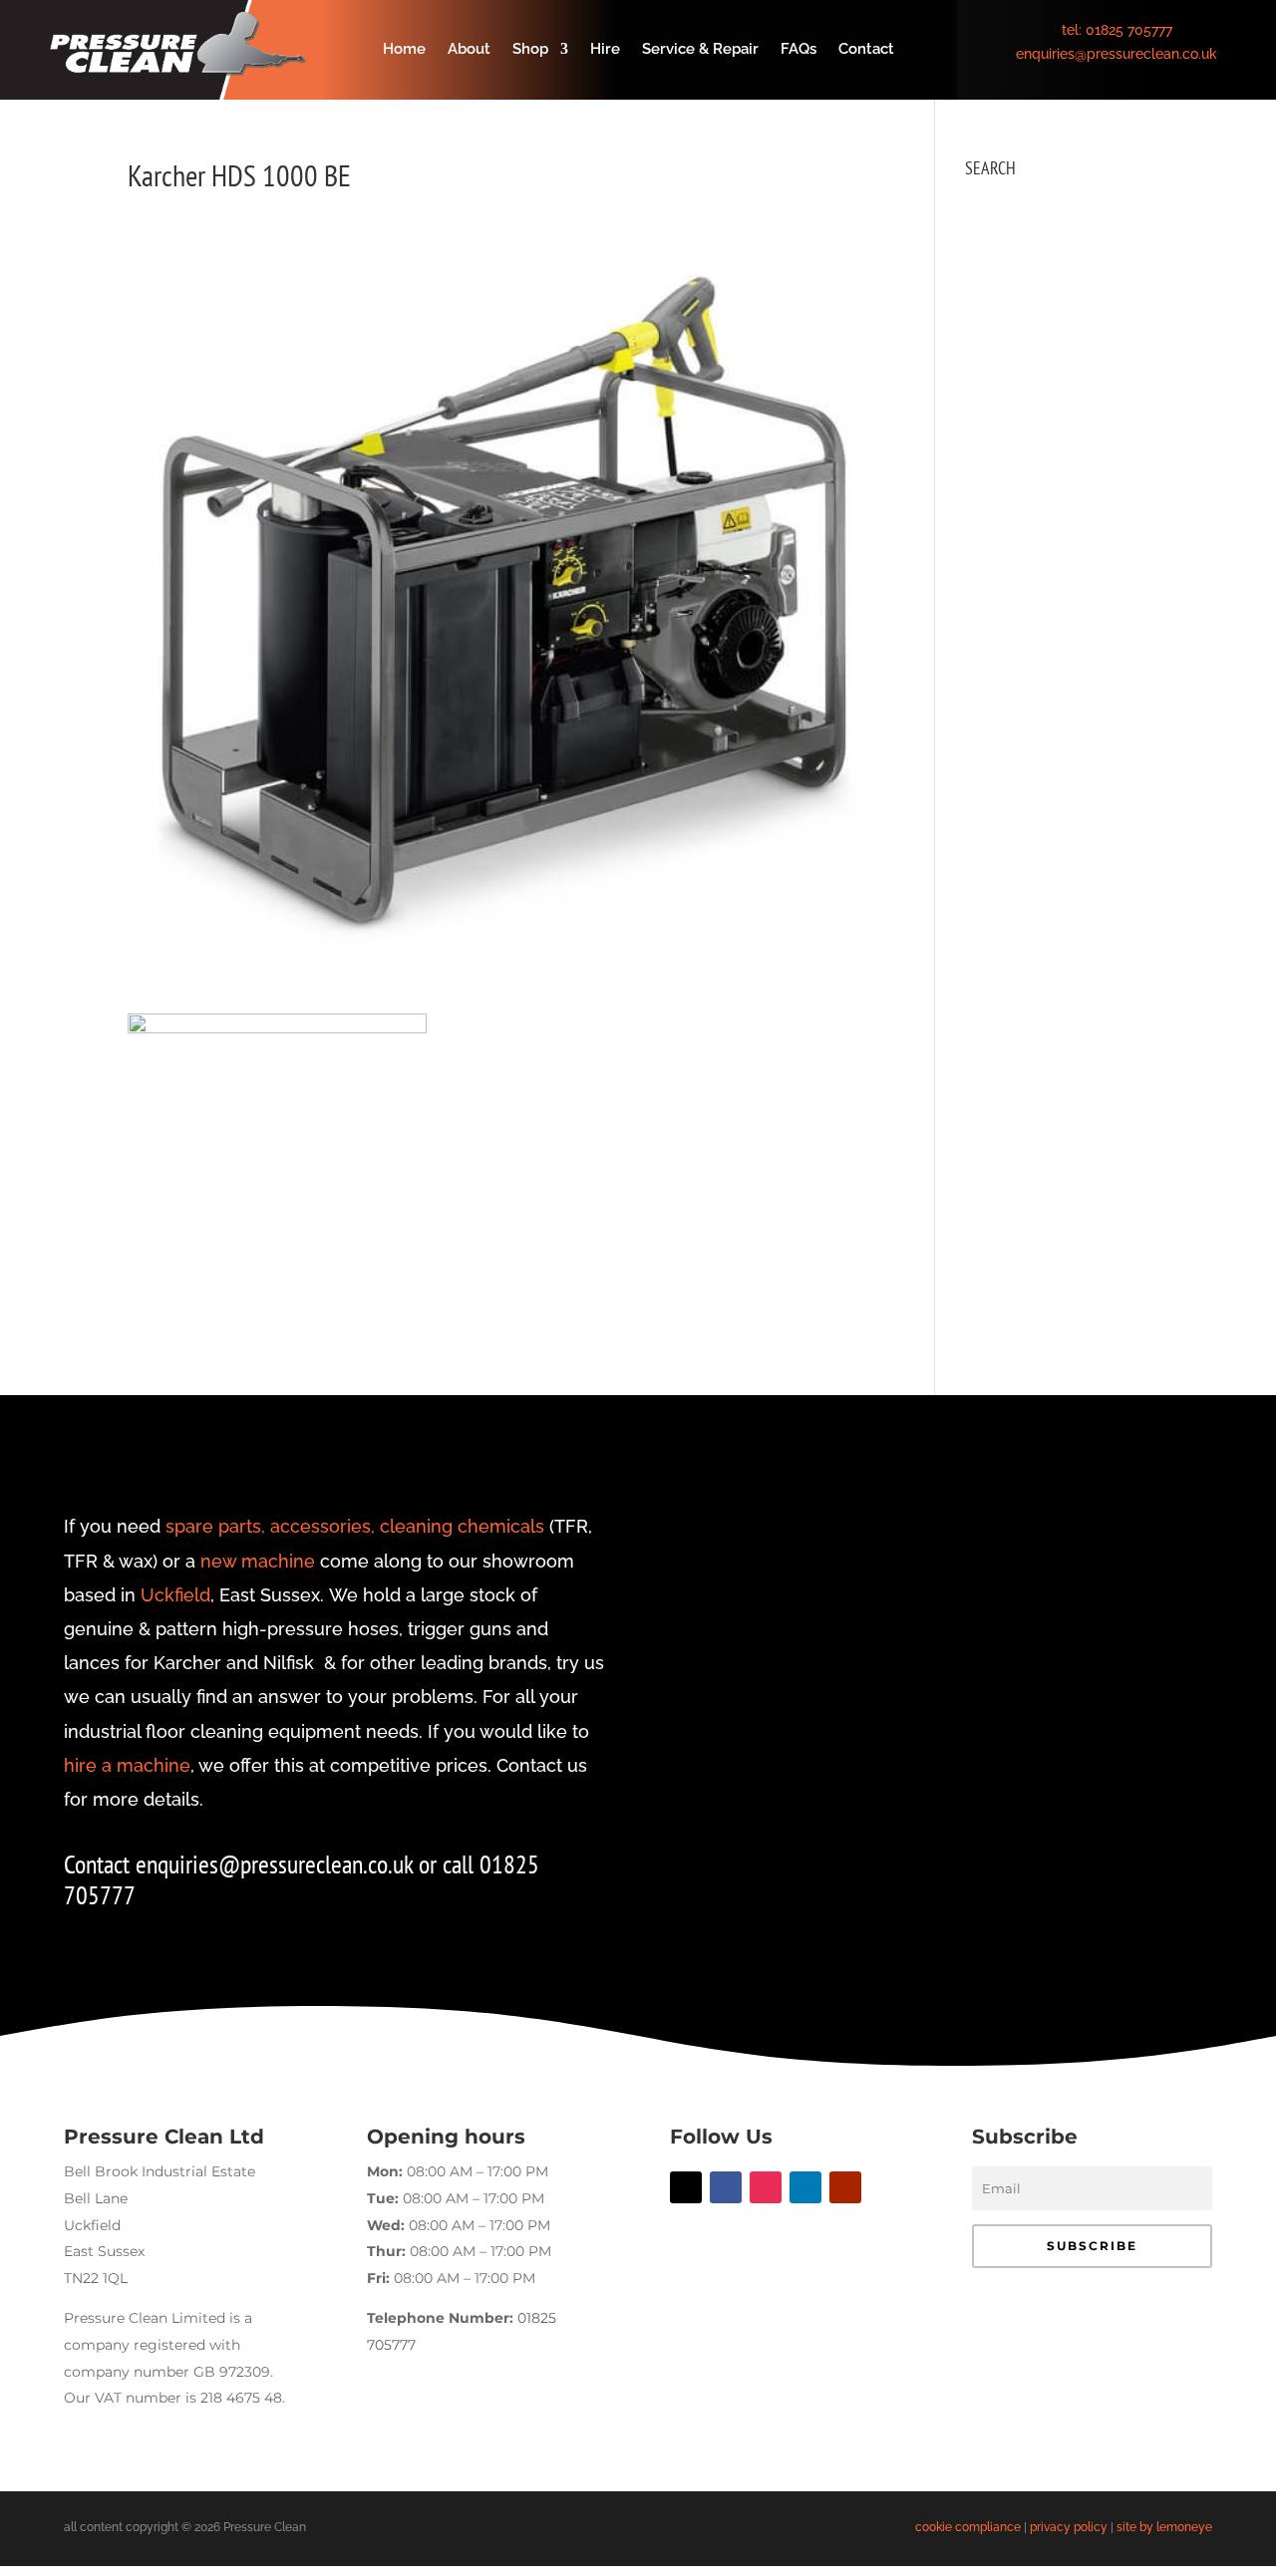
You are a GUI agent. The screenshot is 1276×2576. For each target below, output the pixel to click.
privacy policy (1069, 2527)
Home (404, 50)
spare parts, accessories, (270, 1526)
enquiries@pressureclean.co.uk (1116, 54)
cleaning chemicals (462, 1526)
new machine (258, 1561)
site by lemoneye (1164, 2527)
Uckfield (175, 1595)
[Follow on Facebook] (726, 2187)
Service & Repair (700, 50)
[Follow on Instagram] (766, 2187)
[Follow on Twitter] (686, 2187)
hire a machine (127, 1765)
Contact (866, 50)
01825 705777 (1129, 30)
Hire (605, 50)
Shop (530, 50)
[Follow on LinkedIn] (805, 2187)
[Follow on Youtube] (845, 2187)
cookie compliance (968, 2527)
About (469, 50)
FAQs (798, 50)
